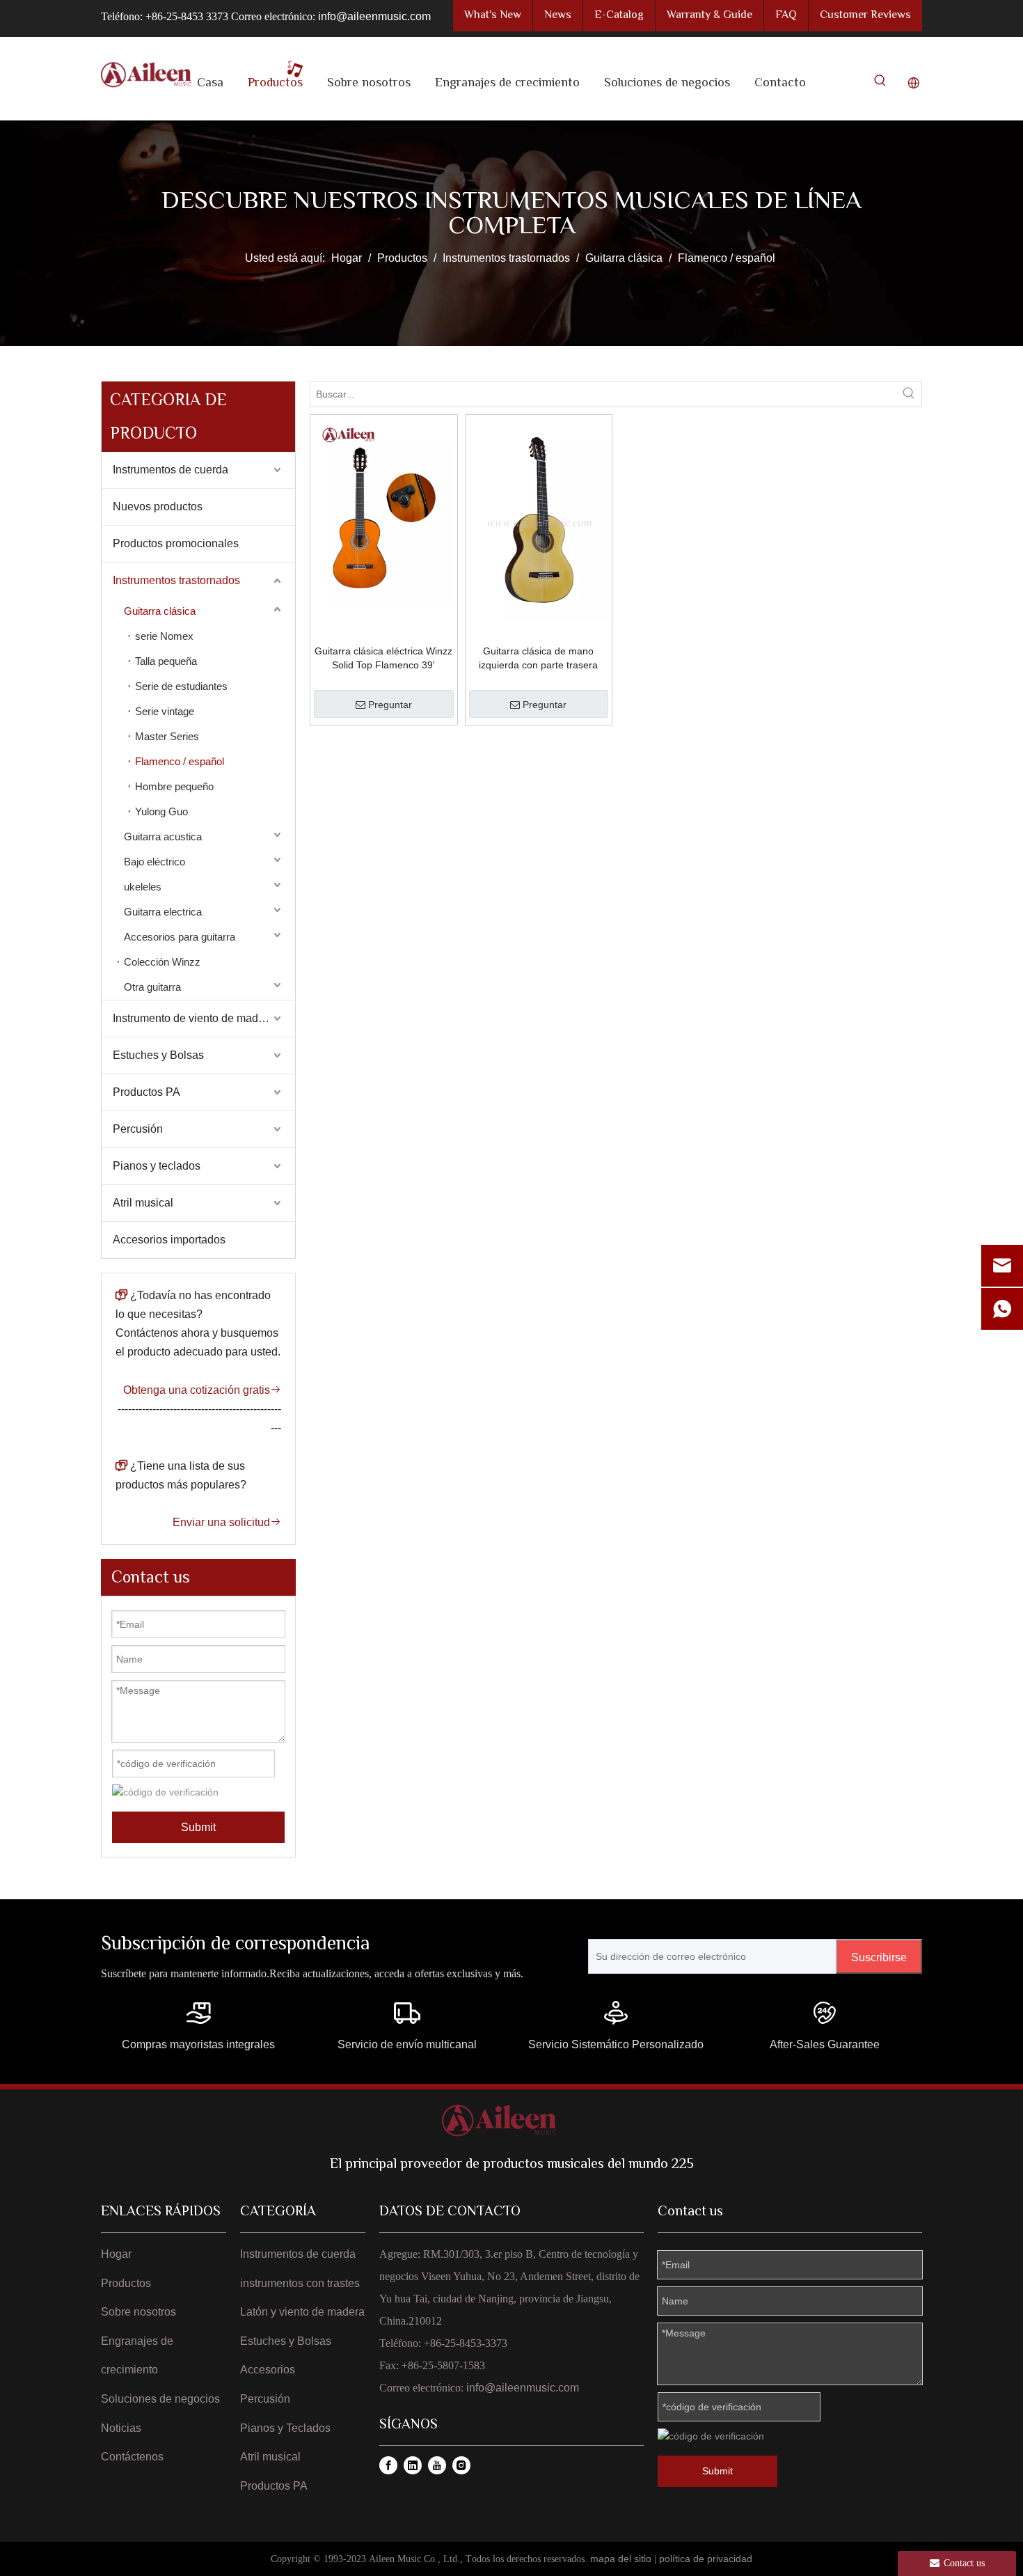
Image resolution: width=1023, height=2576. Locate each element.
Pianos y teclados (157, 1166)
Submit (198, 1827)
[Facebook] (388, 2465)
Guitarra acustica (163, 837)
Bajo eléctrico (154, 862)
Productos (126, 2283)
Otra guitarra (152, 987)
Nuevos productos (158, 506)
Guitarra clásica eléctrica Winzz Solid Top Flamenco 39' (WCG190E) (383, 659)
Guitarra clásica (160, 611)
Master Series (167, 736)
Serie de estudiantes (181, 686)
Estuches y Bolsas (158, 1055)
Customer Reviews (865, 16)
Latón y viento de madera (302, 2312)
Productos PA (146, 1092)
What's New (493, 16)
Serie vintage (165, 711)
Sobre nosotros (138, 2312)
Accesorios (268, 2370)
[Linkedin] (413, 2465)
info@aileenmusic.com (374, 16)
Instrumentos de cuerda (170, 470)
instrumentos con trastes (300, 2283)
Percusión (138, 1129)
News (558, 16)
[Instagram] (461, 2465)
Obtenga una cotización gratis (202, 1390)
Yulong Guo (161, 811)
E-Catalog (619, 16)
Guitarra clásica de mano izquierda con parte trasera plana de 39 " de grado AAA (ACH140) (538, 659)
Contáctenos (132, 2457)
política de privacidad (706, 2559)
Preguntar (390, 705)
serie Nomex (164, 636)
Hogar (116, 2254)
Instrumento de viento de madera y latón (204, 1018)
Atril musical (143, 1203)
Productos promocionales (176, 543)
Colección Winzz (162, 962)
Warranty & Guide (709, 16)
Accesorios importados (169, 1240)
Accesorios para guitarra (180, 937)
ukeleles (143, 887)
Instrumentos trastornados (176, 580)
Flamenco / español (180, 761)
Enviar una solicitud (227, 1522)
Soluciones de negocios (160, 2399)
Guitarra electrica (163, 912)
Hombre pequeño (174, 786)
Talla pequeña (166, 661)
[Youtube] (437, 2465)
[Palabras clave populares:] (880, 84)
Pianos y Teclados (285, 2428)
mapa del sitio (621, 2559)
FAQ (786, 16)
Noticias (121, 2428)
